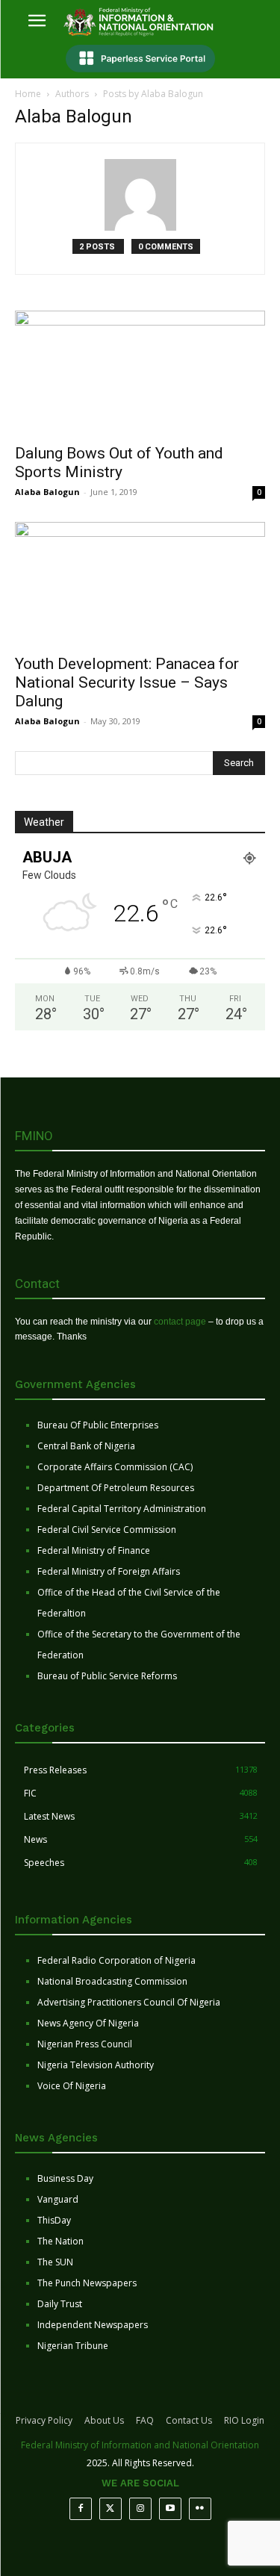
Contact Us (189, 2420)
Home (28, 94)
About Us (104, 2420)
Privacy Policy (44, 2420)
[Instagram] (140, 2509)
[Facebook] (81, 2509)
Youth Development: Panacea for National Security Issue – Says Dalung (127, 682)
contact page (180, 1322)
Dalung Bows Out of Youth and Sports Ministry (119, 463)
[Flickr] (200, 2509)
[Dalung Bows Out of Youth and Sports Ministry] (140, 372)
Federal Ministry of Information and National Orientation (140, 2445)
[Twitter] (111, 2509)
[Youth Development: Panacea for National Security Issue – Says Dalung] (140, 584)
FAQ (145, 2420)
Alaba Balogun (47, 492)
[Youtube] (170, 2509)
